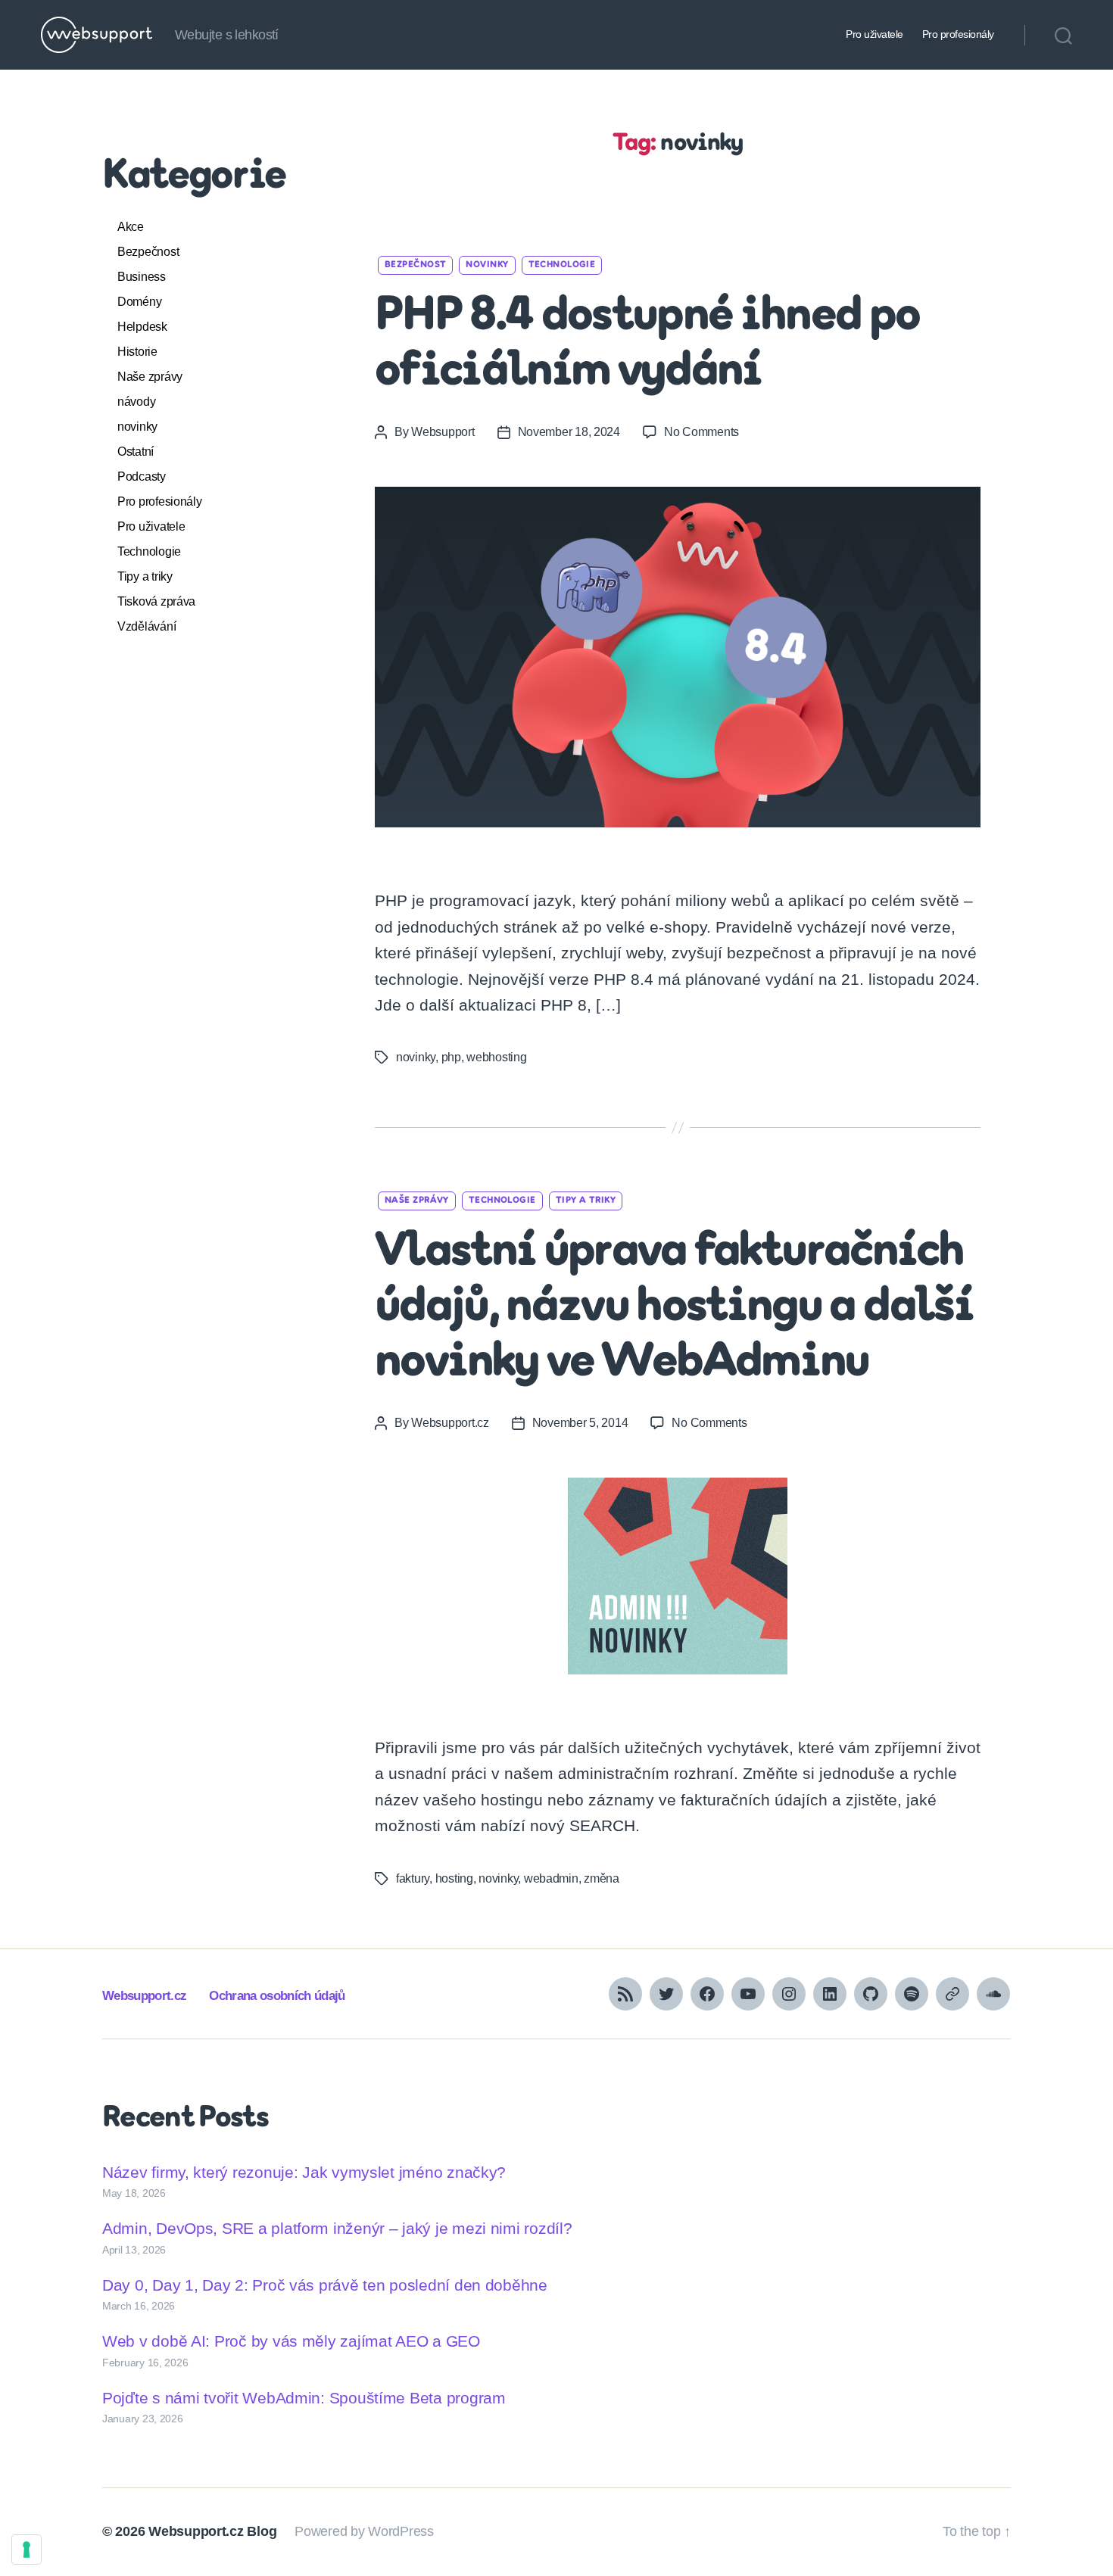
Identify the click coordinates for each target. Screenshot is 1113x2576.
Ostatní (136, 452)
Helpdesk (142, 327)
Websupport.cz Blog (212, 2531)
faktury (413, 1878)
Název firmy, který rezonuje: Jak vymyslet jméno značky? (304, 2172)
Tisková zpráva (156, 601)
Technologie (149, 551)
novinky (137, 427)
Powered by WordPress (364, 2531)
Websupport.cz (450, 1423)
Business (142, 277)
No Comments (701, 432)
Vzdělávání (147, 626)
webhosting (496, 1057)
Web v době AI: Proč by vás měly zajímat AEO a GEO (291, 2341)
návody (136, 402)
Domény (139, 302)
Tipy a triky (145, 576)
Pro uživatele (874, 34)
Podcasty (142, 477)
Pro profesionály (958, 34)
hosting (454, 1878)
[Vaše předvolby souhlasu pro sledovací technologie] (26, 2550)
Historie (137, 352)
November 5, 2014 (580, 1423)
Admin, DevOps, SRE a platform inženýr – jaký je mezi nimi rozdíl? (337, 2228)
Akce (131, 227)
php (451, 1057)
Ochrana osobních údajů (277, 1996)
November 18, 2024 (569, 432)
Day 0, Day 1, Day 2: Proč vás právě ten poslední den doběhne (325, 2285)
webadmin (551, 1878)
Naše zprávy (150, 377)
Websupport (443, 432)
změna (602, 1878)
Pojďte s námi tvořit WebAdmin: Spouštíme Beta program (304, 2398)
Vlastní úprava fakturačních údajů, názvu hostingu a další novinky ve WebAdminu (674, 1308)
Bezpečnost (148, 252)
